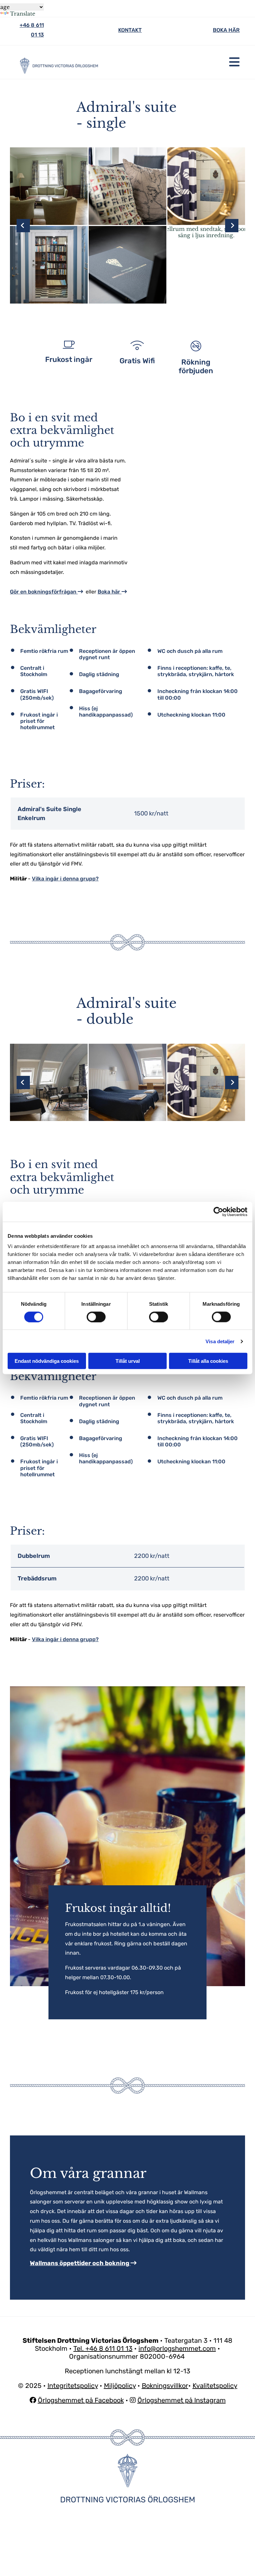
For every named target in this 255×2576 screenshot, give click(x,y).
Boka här (112, 592)
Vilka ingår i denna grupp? (65, 879)
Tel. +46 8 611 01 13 (103, 2348)
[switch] (96, 1317)
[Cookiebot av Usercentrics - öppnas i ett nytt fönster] (218, 1212)
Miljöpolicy (120, 2386)
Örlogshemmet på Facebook (81, 2400)
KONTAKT (130, 30)
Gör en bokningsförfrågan (46, 592)
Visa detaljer (220, 1341)
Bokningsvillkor (165, 2386)
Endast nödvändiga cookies (47, 1361)
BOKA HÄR (226, 30)
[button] (176, 62)
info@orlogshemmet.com (177, 2348)
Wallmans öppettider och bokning (83, 2263)
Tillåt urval (128, 1361)
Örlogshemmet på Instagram (182, 2400)
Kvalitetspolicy (215, 2386)
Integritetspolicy (73, 2386)
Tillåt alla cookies (208, 1361)
